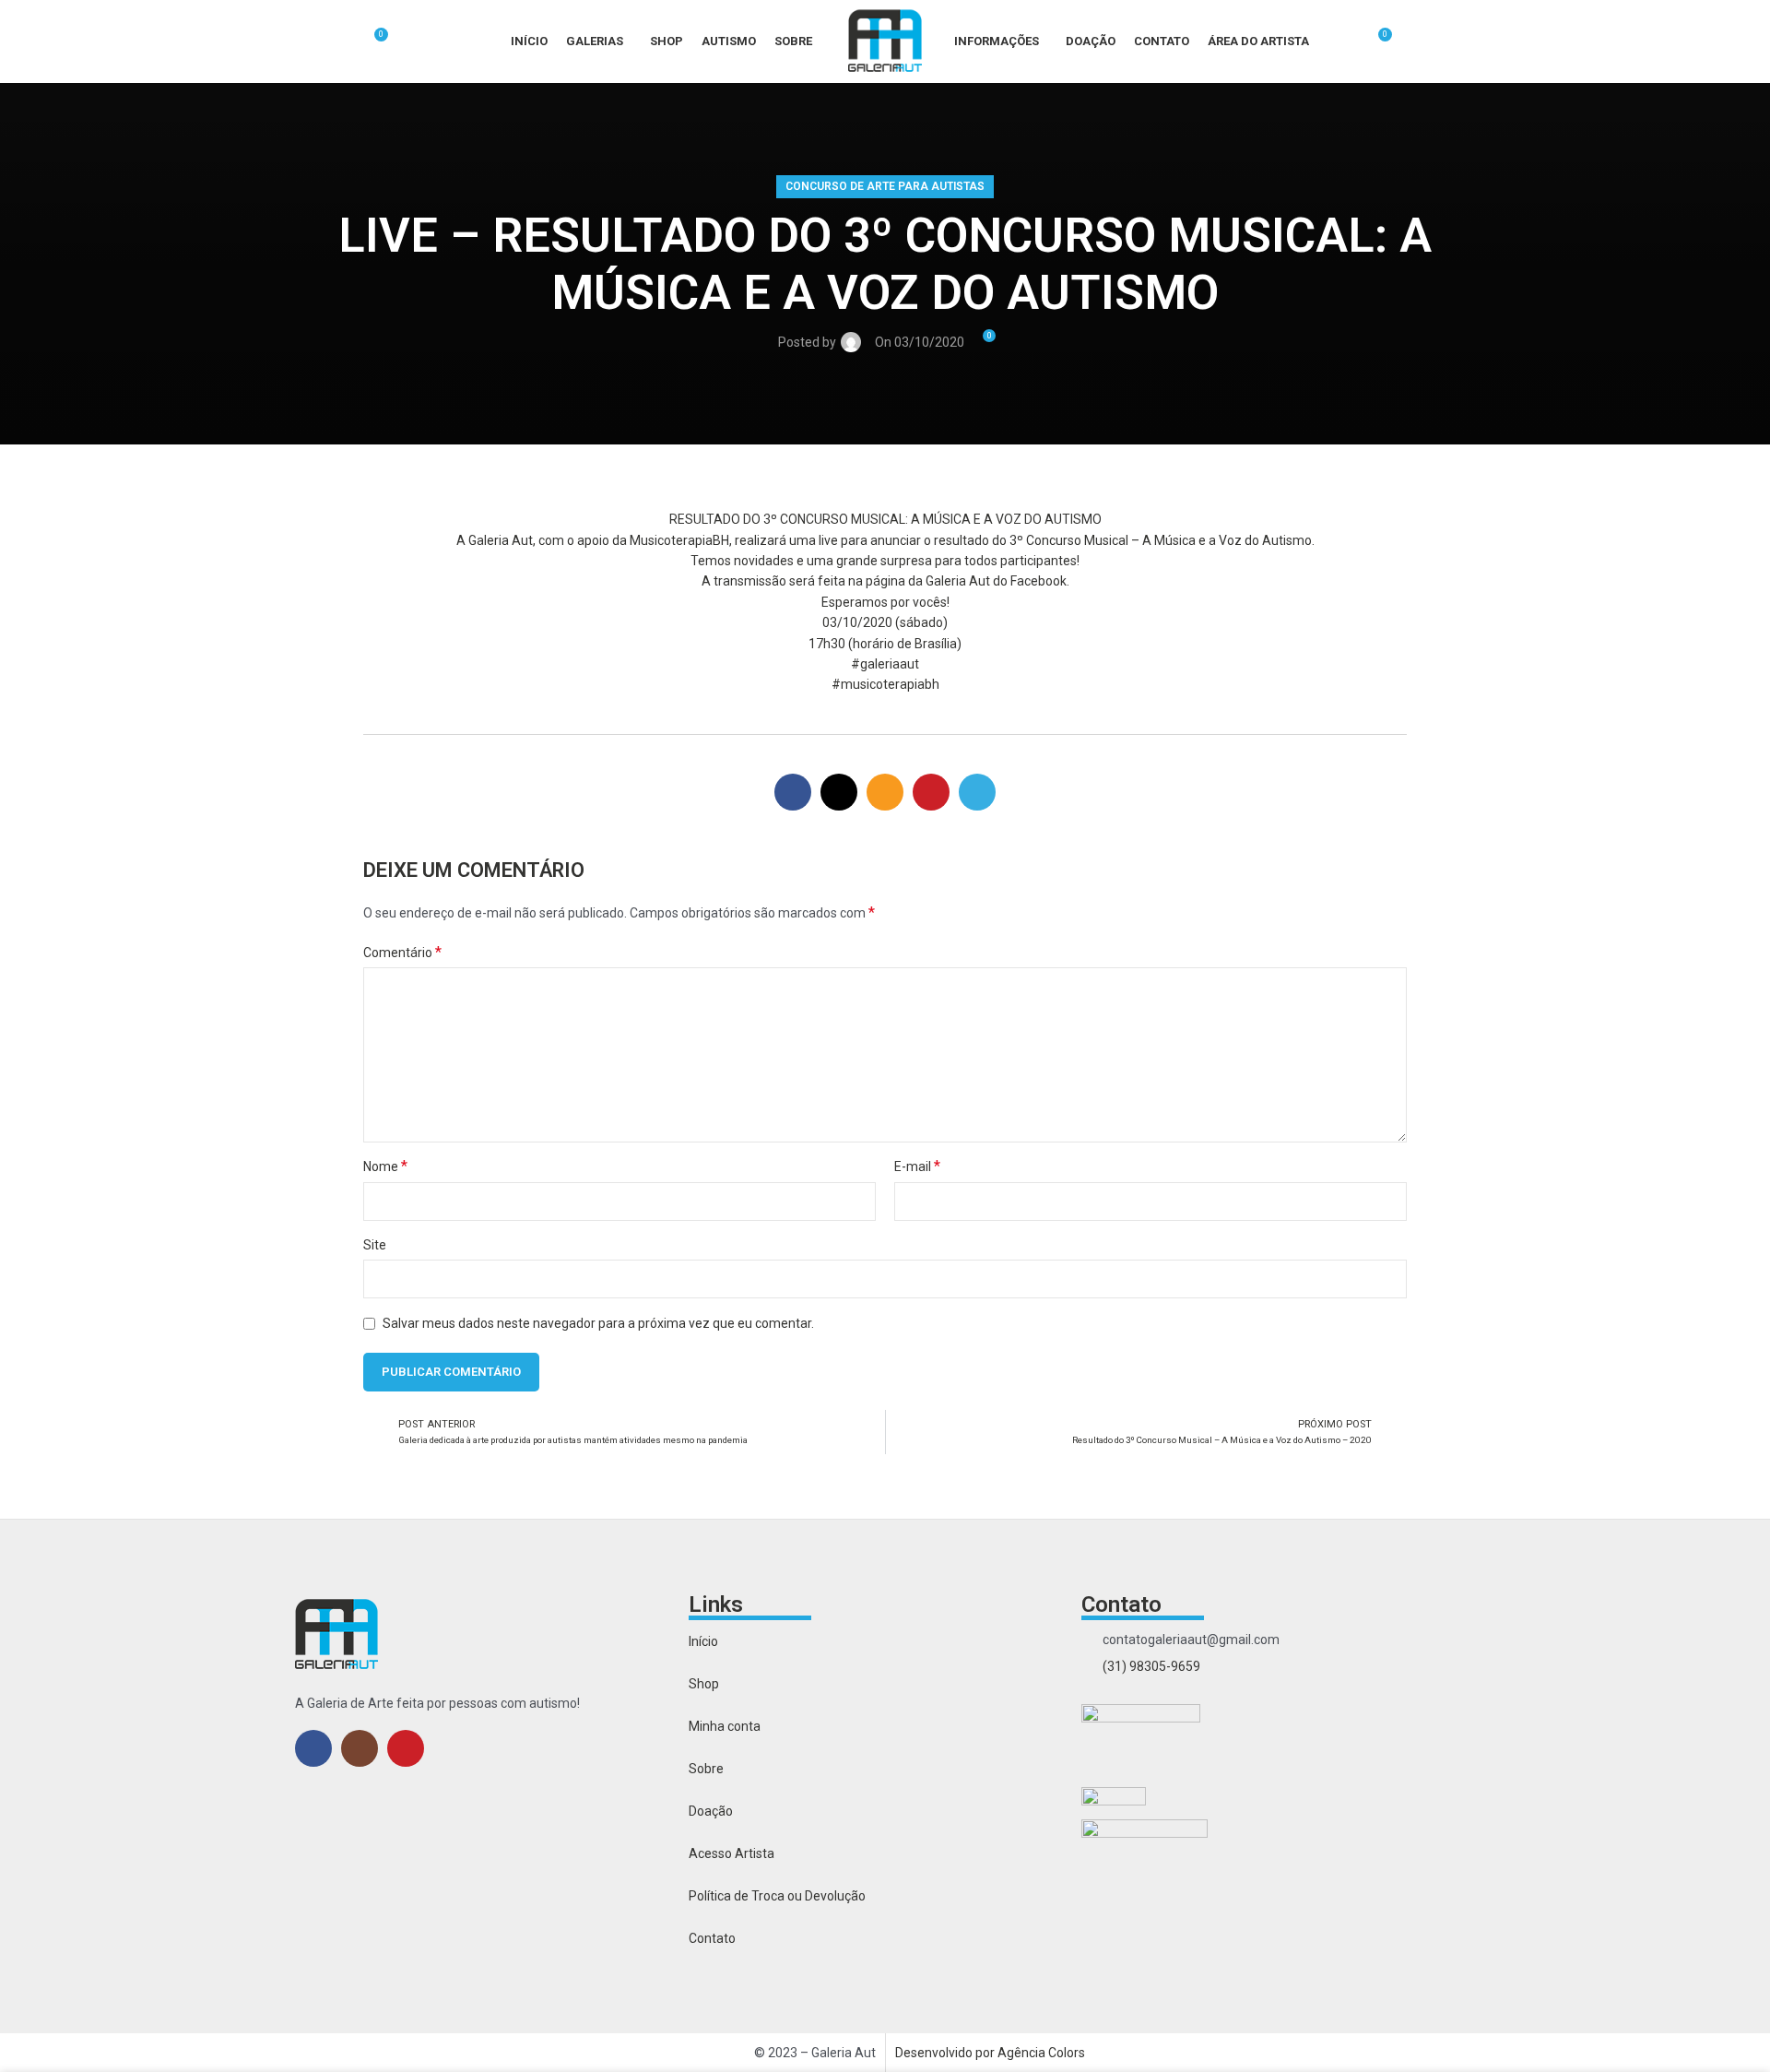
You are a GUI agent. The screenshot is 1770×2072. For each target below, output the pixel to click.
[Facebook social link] (793, 792)
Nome (385, 1166)
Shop (704, 1684)
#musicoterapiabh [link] (885, 684)
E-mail (917, 1166)
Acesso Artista (732, 1853)
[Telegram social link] (977, 792)
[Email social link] (885, 792)
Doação (711, 1811)
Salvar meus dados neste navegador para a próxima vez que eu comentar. (598, 1323)
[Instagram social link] (360, 1748)
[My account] (1343, 41)
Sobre (706, 1769)
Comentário (402, 952)
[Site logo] (885, 41)
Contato (712, 1938)
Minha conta (725, 1726)
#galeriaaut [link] (885, 664)
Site (375, 1245)
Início (703, 1641)
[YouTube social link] (406, 1748)
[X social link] (839, 792)
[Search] (341, 41)
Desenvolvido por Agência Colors (990, 2053)
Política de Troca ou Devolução (777, 1896)
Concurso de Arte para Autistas (885, 186)
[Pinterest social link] (931, 792)
